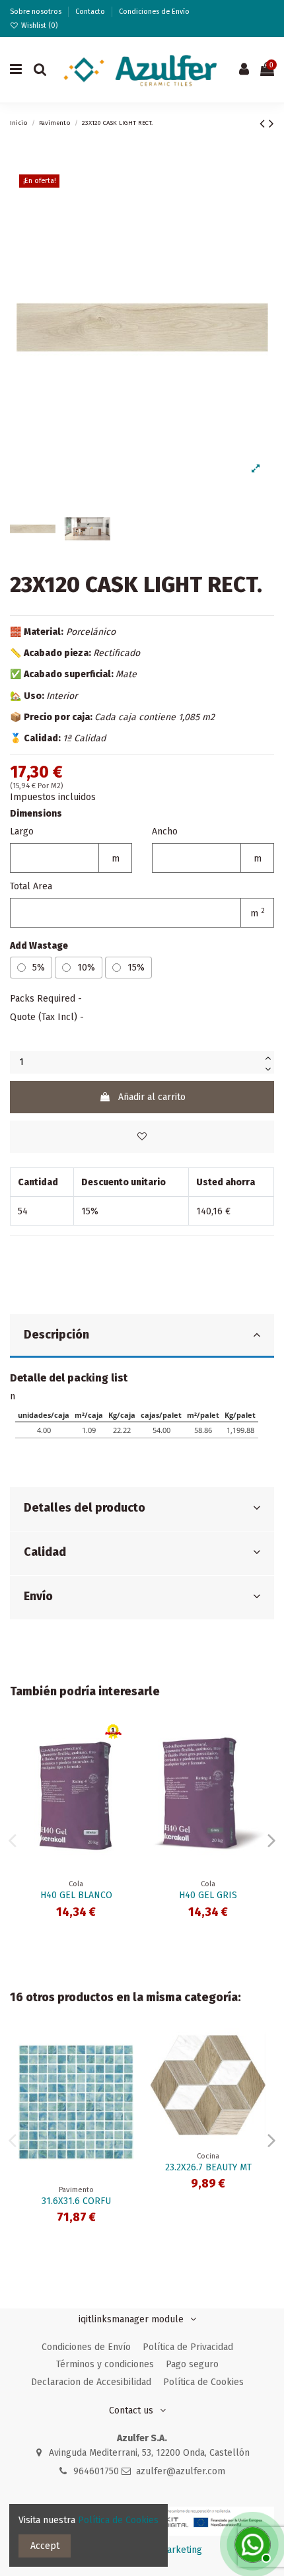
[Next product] (271, 124)
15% (136, 968)
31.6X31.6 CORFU (76, 2201)
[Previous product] (264, 124)
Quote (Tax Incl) (44, 1017)
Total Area (31, 886)
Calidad (45, 1552)
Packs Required (43, 999)
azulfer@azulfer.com (181, 2471)
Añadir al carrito (152, 1097)
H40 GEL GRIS (208, 1895)
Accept (45, 2546)
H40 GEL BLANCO (76, 1895)
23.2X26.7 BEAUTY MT (208, 2167)
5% (39, 968)
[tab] (142, 1336)
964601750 (96, 2471)
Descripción (56, 1335)
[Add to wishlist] (142, 1137)
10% (86, 968)
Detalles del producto (85, 1508)
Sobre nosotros (37, 12)
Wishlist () (38, 25)
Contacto (91, 12)
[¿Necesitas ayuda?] (251, 2543)
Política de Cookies (203, 2382)
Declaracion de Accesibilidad (91, 2382)
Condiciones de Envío (154, 12)
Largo (22, 831)
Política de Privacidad (188, 2347)
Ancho (165, 831)
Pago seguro (192, 2364)
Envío (38, 1597)
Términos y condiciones (105, 2364)
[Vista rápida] (124, 1765)
